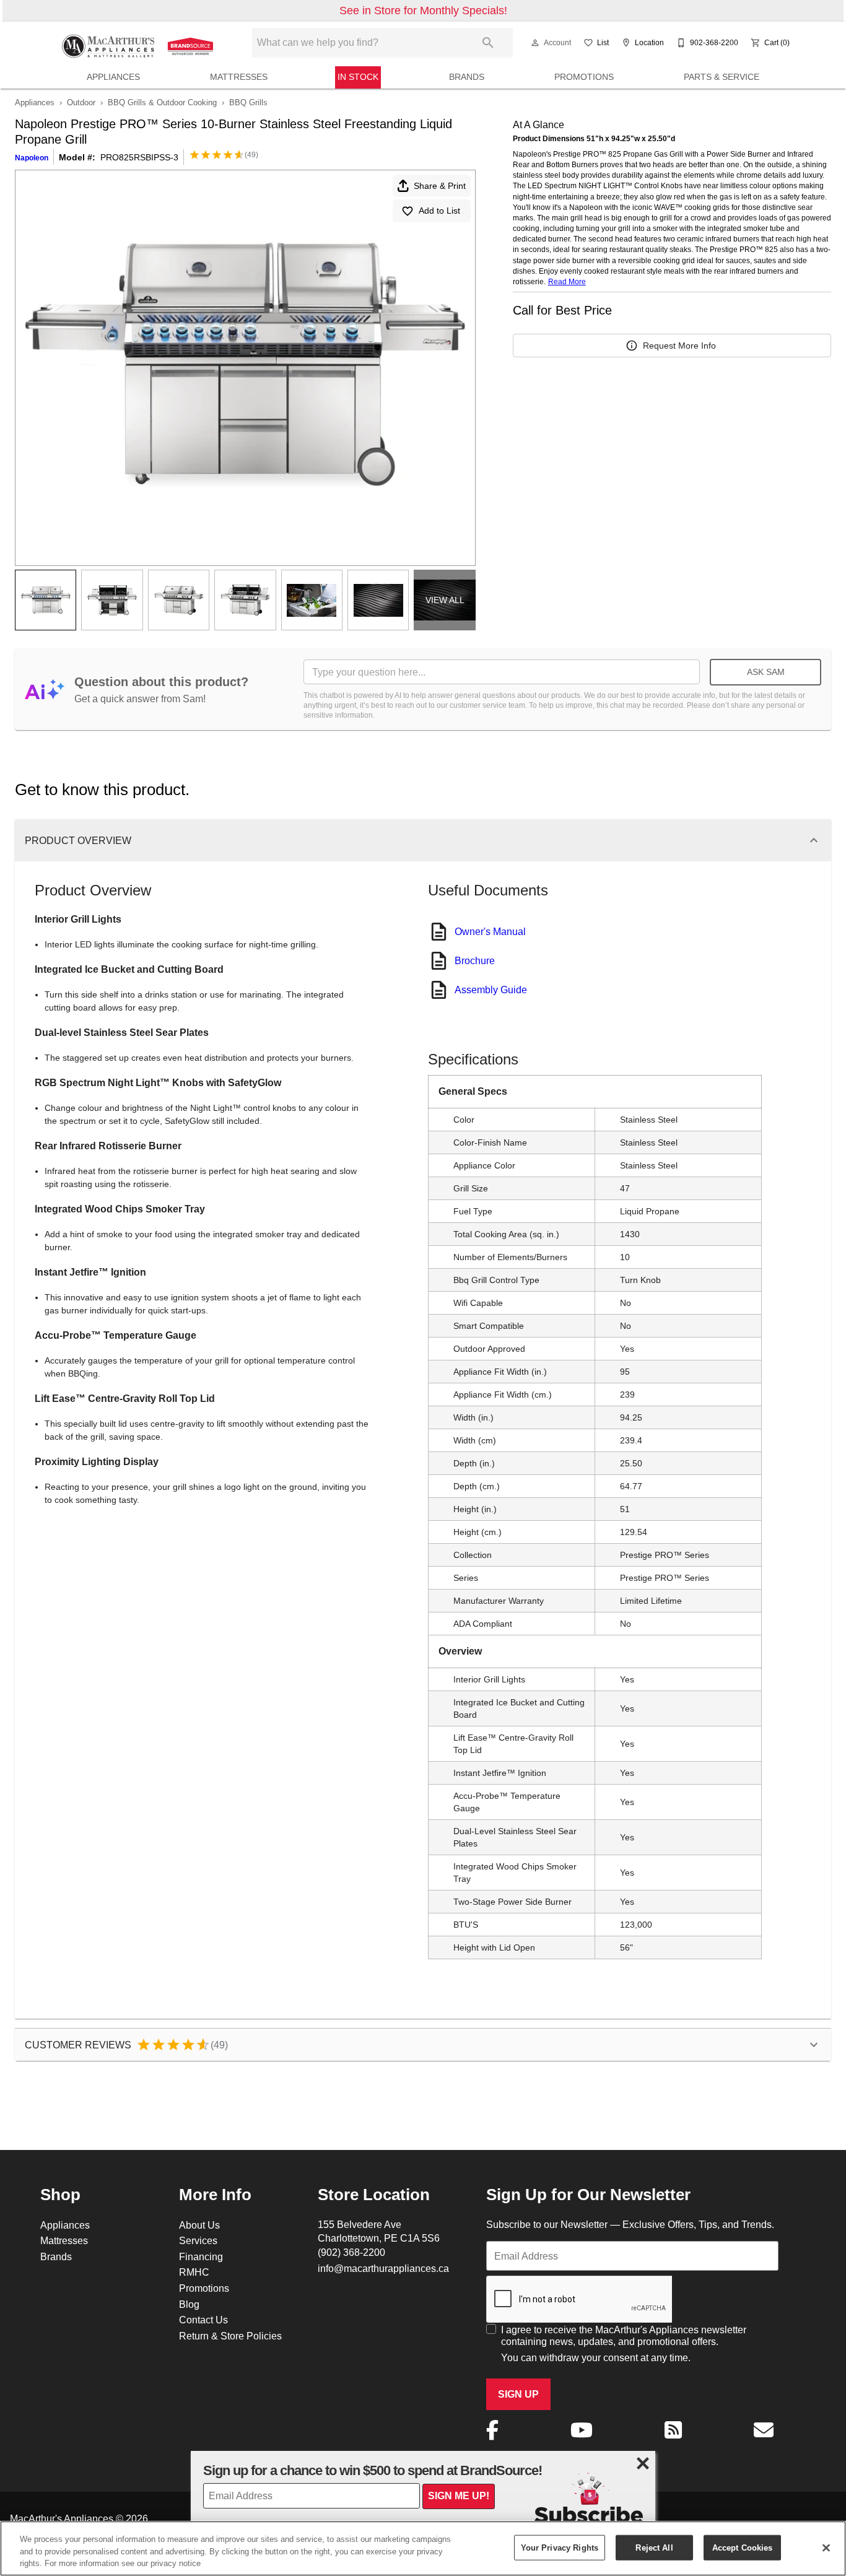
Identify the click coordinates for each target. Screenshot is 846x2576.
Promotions (584, 77)
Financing (201, 2256)
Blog (189, 2304)
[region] (423, 2548)
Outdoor (81, 102)
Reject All (654, 2547)
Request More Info (679, 346)
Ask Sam (766, 672)
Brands (467, 77)
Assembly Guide (491, 990)
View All (445, 600)
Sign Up (518, 2394)
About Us (199, 2225)
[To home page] (139, 43)
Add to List (439, 211)
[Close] (826, 2548)
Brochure (475, 960)
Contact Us (203, 2320)
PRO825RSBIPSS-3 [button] (139, 157)
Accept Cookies (743, 2547)
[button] (535, 43)
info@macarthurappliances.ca (383, 2268)
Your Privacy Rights (560, 2547)
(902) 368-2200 (351, 2252)
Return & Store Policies (230, 2336)
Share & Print (440, 186)
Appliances (113, 77)
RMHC (194, 2272)
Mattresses (239, 77)
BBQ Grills (248, 102)
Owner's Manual (490, 931)
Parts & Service (722, 77)
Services (198, 2240)
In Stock (358, 77)
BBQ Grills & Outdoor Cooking (162, 102)
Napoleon (32, 158)
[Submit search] (488, 43)
